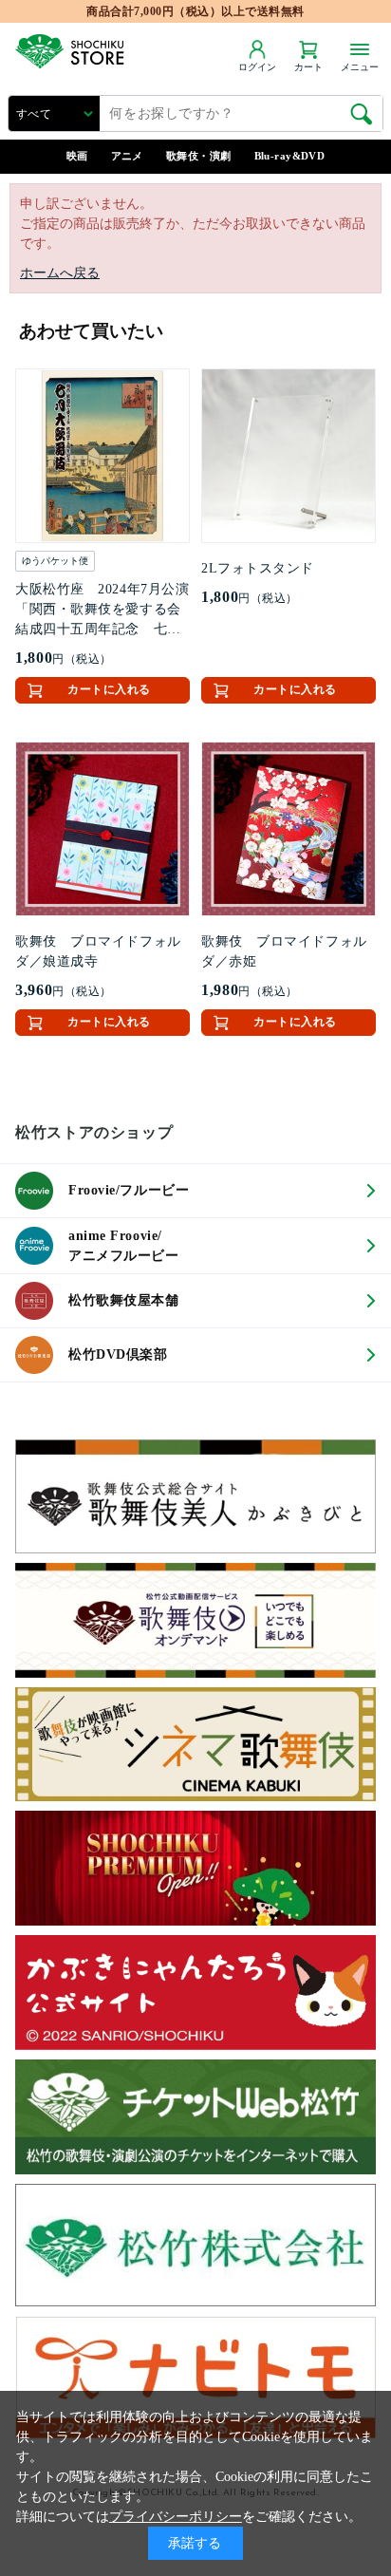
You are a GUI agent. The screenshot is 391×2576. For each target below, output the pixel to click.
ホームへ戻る (60, 273)
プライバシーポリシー (176, 2517)
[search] (362, 114)
